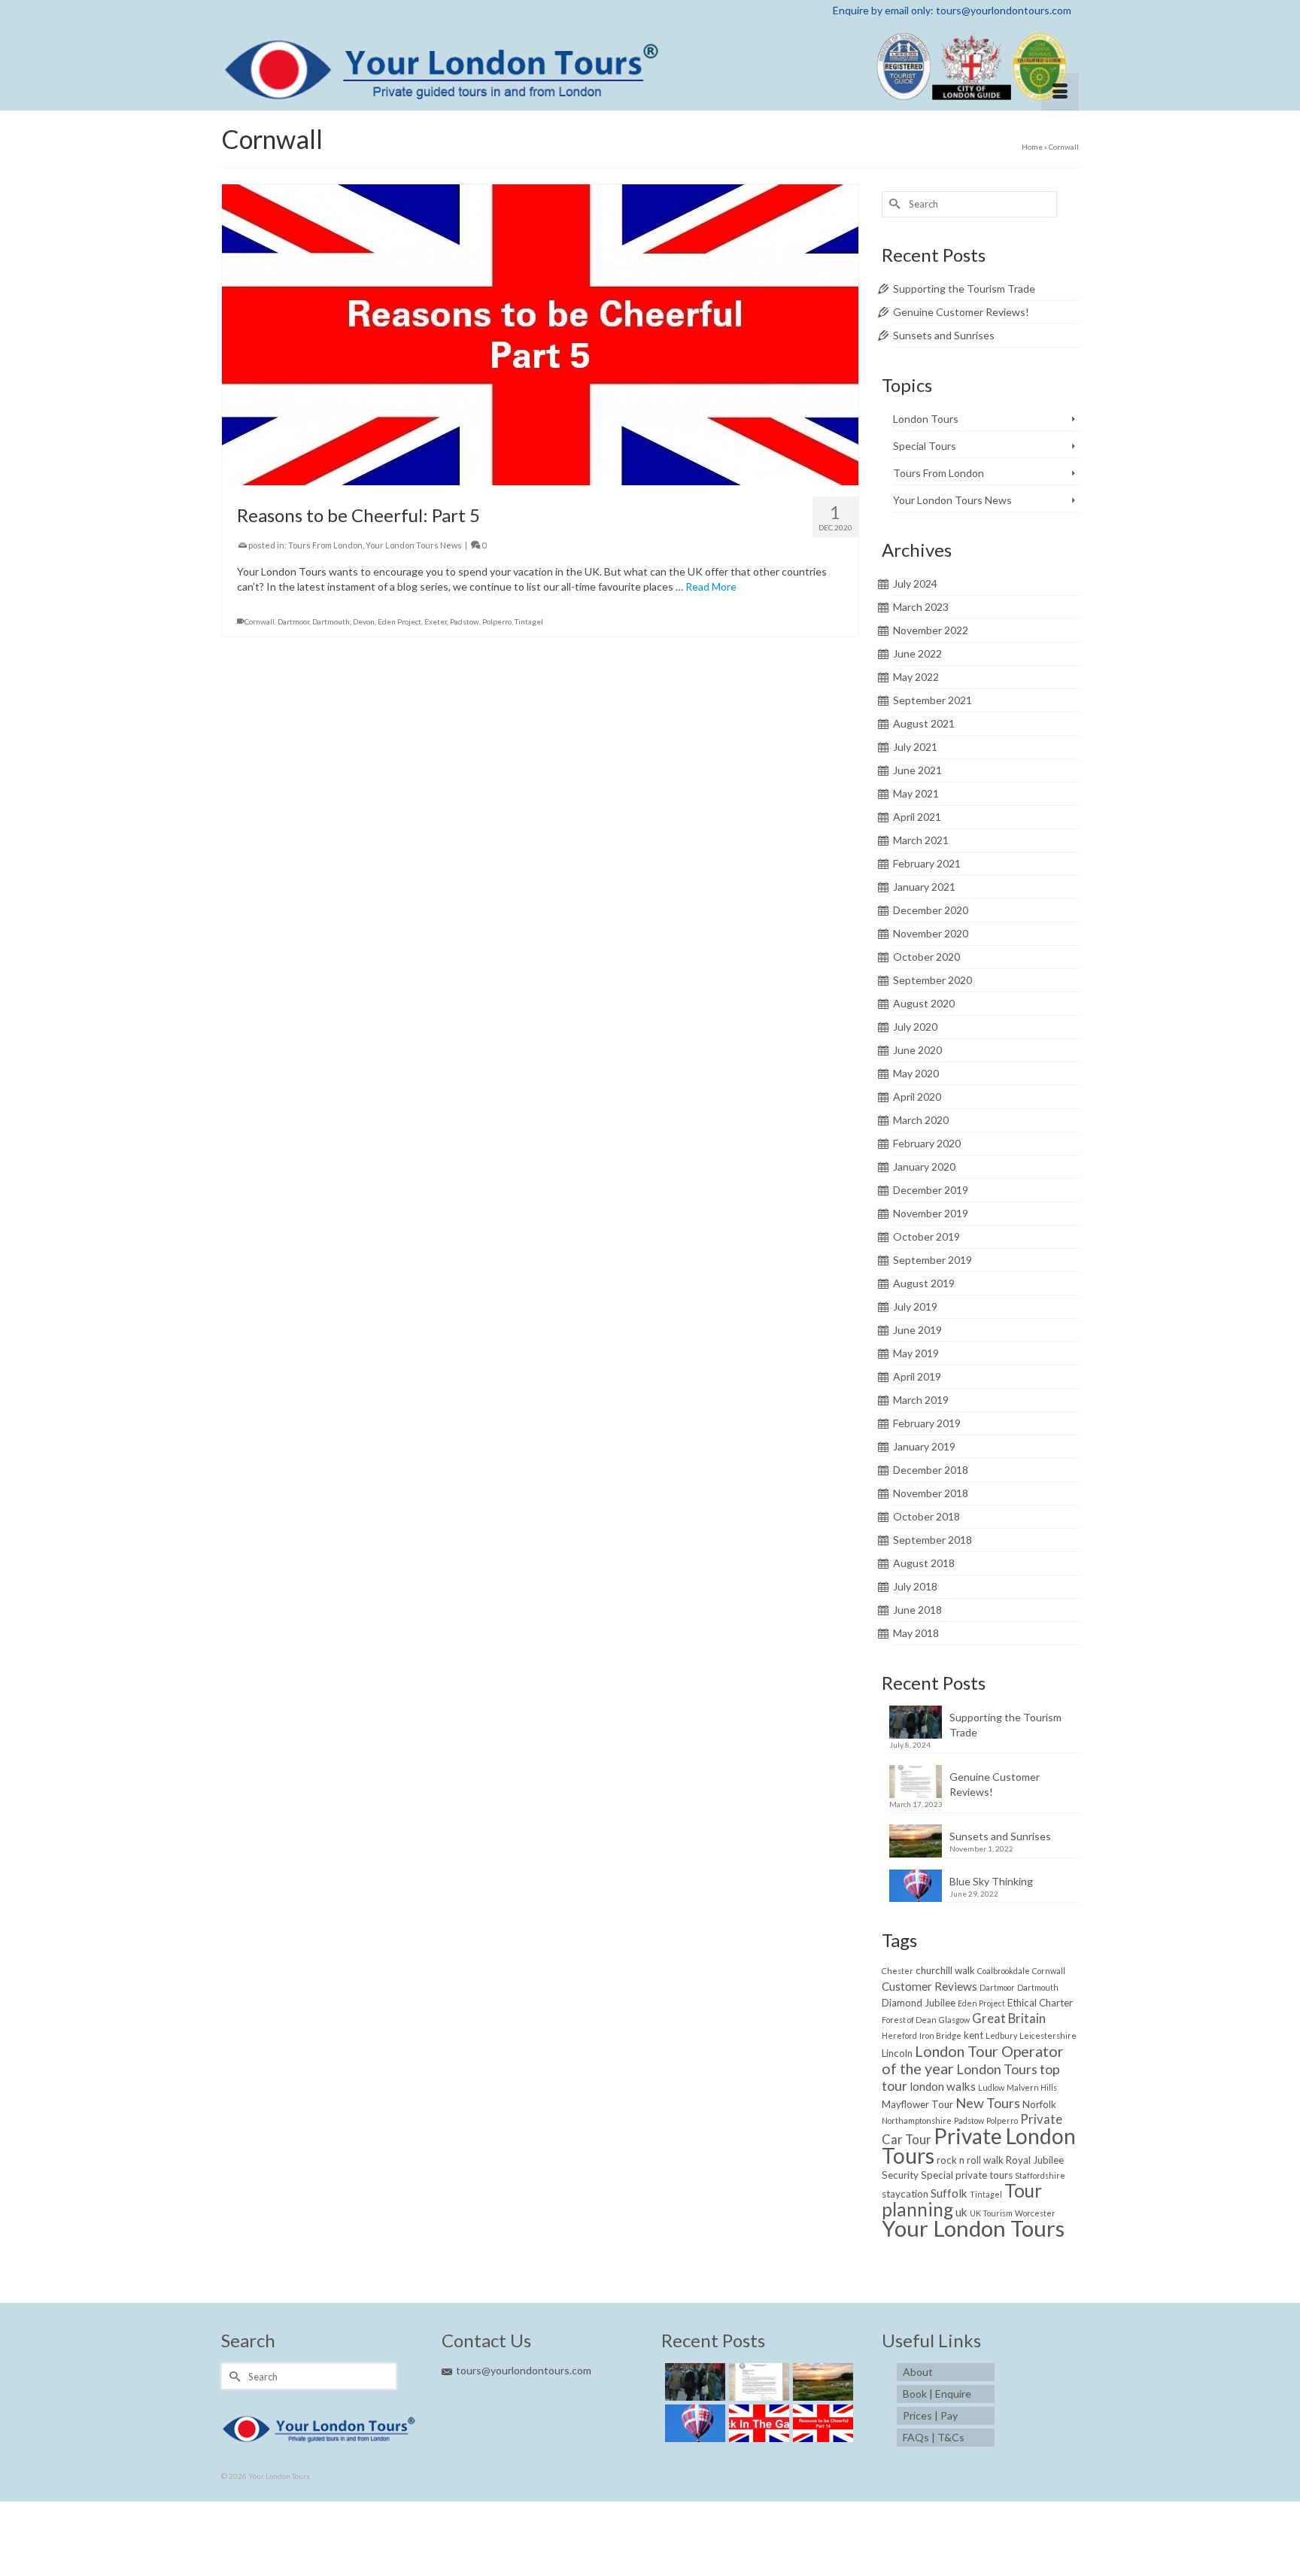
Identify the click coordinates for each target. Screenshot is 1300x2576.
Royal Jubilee (1035, 2160)
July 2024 (915, 583)
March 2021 (921, 840)
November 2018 (931, 1493)
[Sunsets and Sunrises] (821, 2382)
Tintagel (529, 621)
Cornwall (260, 621)
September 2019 (932, 1260)
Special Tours (925, 446)
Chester (898, 1971)
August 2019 (924, 1283)
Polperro (497, 621)
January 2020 (924, 1166)
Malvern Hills (1032, 2087)
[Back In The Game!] (757, 2423)
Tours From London (325, 545)
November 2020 (931, 933)
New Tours (988, 2103)
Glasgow (954, 2020)
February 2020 (927, 1143)
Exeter (436, 621)
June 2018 (917, 1610)
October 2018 (926, 1516)
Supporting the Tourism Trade (964, 289)
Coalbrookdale (1004, 1971)
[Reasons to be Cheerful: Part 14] (821, 2423)
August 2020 (924, 1003)
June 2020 (917, 1050)
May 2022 (916, 677)
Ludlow (991, 2087)
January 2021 (924, 887)
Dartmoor (293, 621)
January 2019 (924, 1446)
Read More (711, 586)
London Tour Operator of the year (973, 2060)
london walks (943, 2086)
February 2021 (927, 863)
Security (900, 2175)
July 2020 (915, 1027)
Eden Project (399, 621)
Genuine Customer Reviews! (961, 312)
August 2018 (924, 1563)
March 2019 (921, 1400)
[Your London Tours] (650, 65)
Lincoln (897, 2053)
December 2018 (931, 1470)
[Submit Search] (893, 204)
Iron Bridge (940, 2035)
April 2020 (917, 1097)
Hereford (899, 2035)
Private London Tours (979, 2146)
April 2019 (917, 1376)
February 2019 (927, 1423)
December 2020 (931, 910)
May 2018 (916, 1633)
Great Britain (1009, 2018)
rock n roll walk (970, 2160)
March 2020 (921, 1120)
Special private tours (967, 2175)
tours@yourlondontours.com (524, 2370)
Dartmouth (331, 621)
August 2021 (924, 723)
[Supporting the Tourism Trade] (693, 2382)
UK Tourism (991, 2213)
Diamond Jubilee (919, 2003)
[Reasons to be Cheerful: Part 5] (540, 333)
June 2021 (917, 770)
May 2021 (916, 793)
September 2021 (932, 700)
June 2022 (917, 653)
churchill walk (945, 1970)
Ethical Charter (1040, 2003)
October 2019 (926, 1236)
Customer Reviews (929, 1986)
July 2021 (915, 747)
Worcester (1035, 2213)
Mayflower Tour (917, 2104)
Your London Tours (973, 2228)
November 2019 (931, 1213)
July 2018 (915, 1586)
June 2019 (917, 1330)
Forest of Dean (909, 2020)
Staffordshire (1040, 2175)
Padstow (465, 621)
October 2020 (926, 957)
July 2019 (915, 1306)
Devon (364, 621)
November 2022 (931, 630)
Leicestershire (1048, 2035)
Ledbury (1001, 2035)
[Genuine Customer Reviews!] (757, 2382)
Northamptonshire (917, 2120)
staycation (905, 2194)
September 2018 (932, 1540)
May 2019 (916, 1353)
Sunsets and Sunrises (944, 335)
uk (961, 2212)
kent (973, 2035)
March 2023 (921, 607)
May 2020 (916, 1073)
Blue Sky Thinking (991, 1881)
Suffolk (949, 2193)
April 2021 (917, 817)
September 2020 (932, 980)
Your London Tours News (414, 545)
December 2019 (931, 1190)
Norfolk (1039, 2104)
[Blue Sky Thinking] (693, 2423)
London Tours (926, 419)
